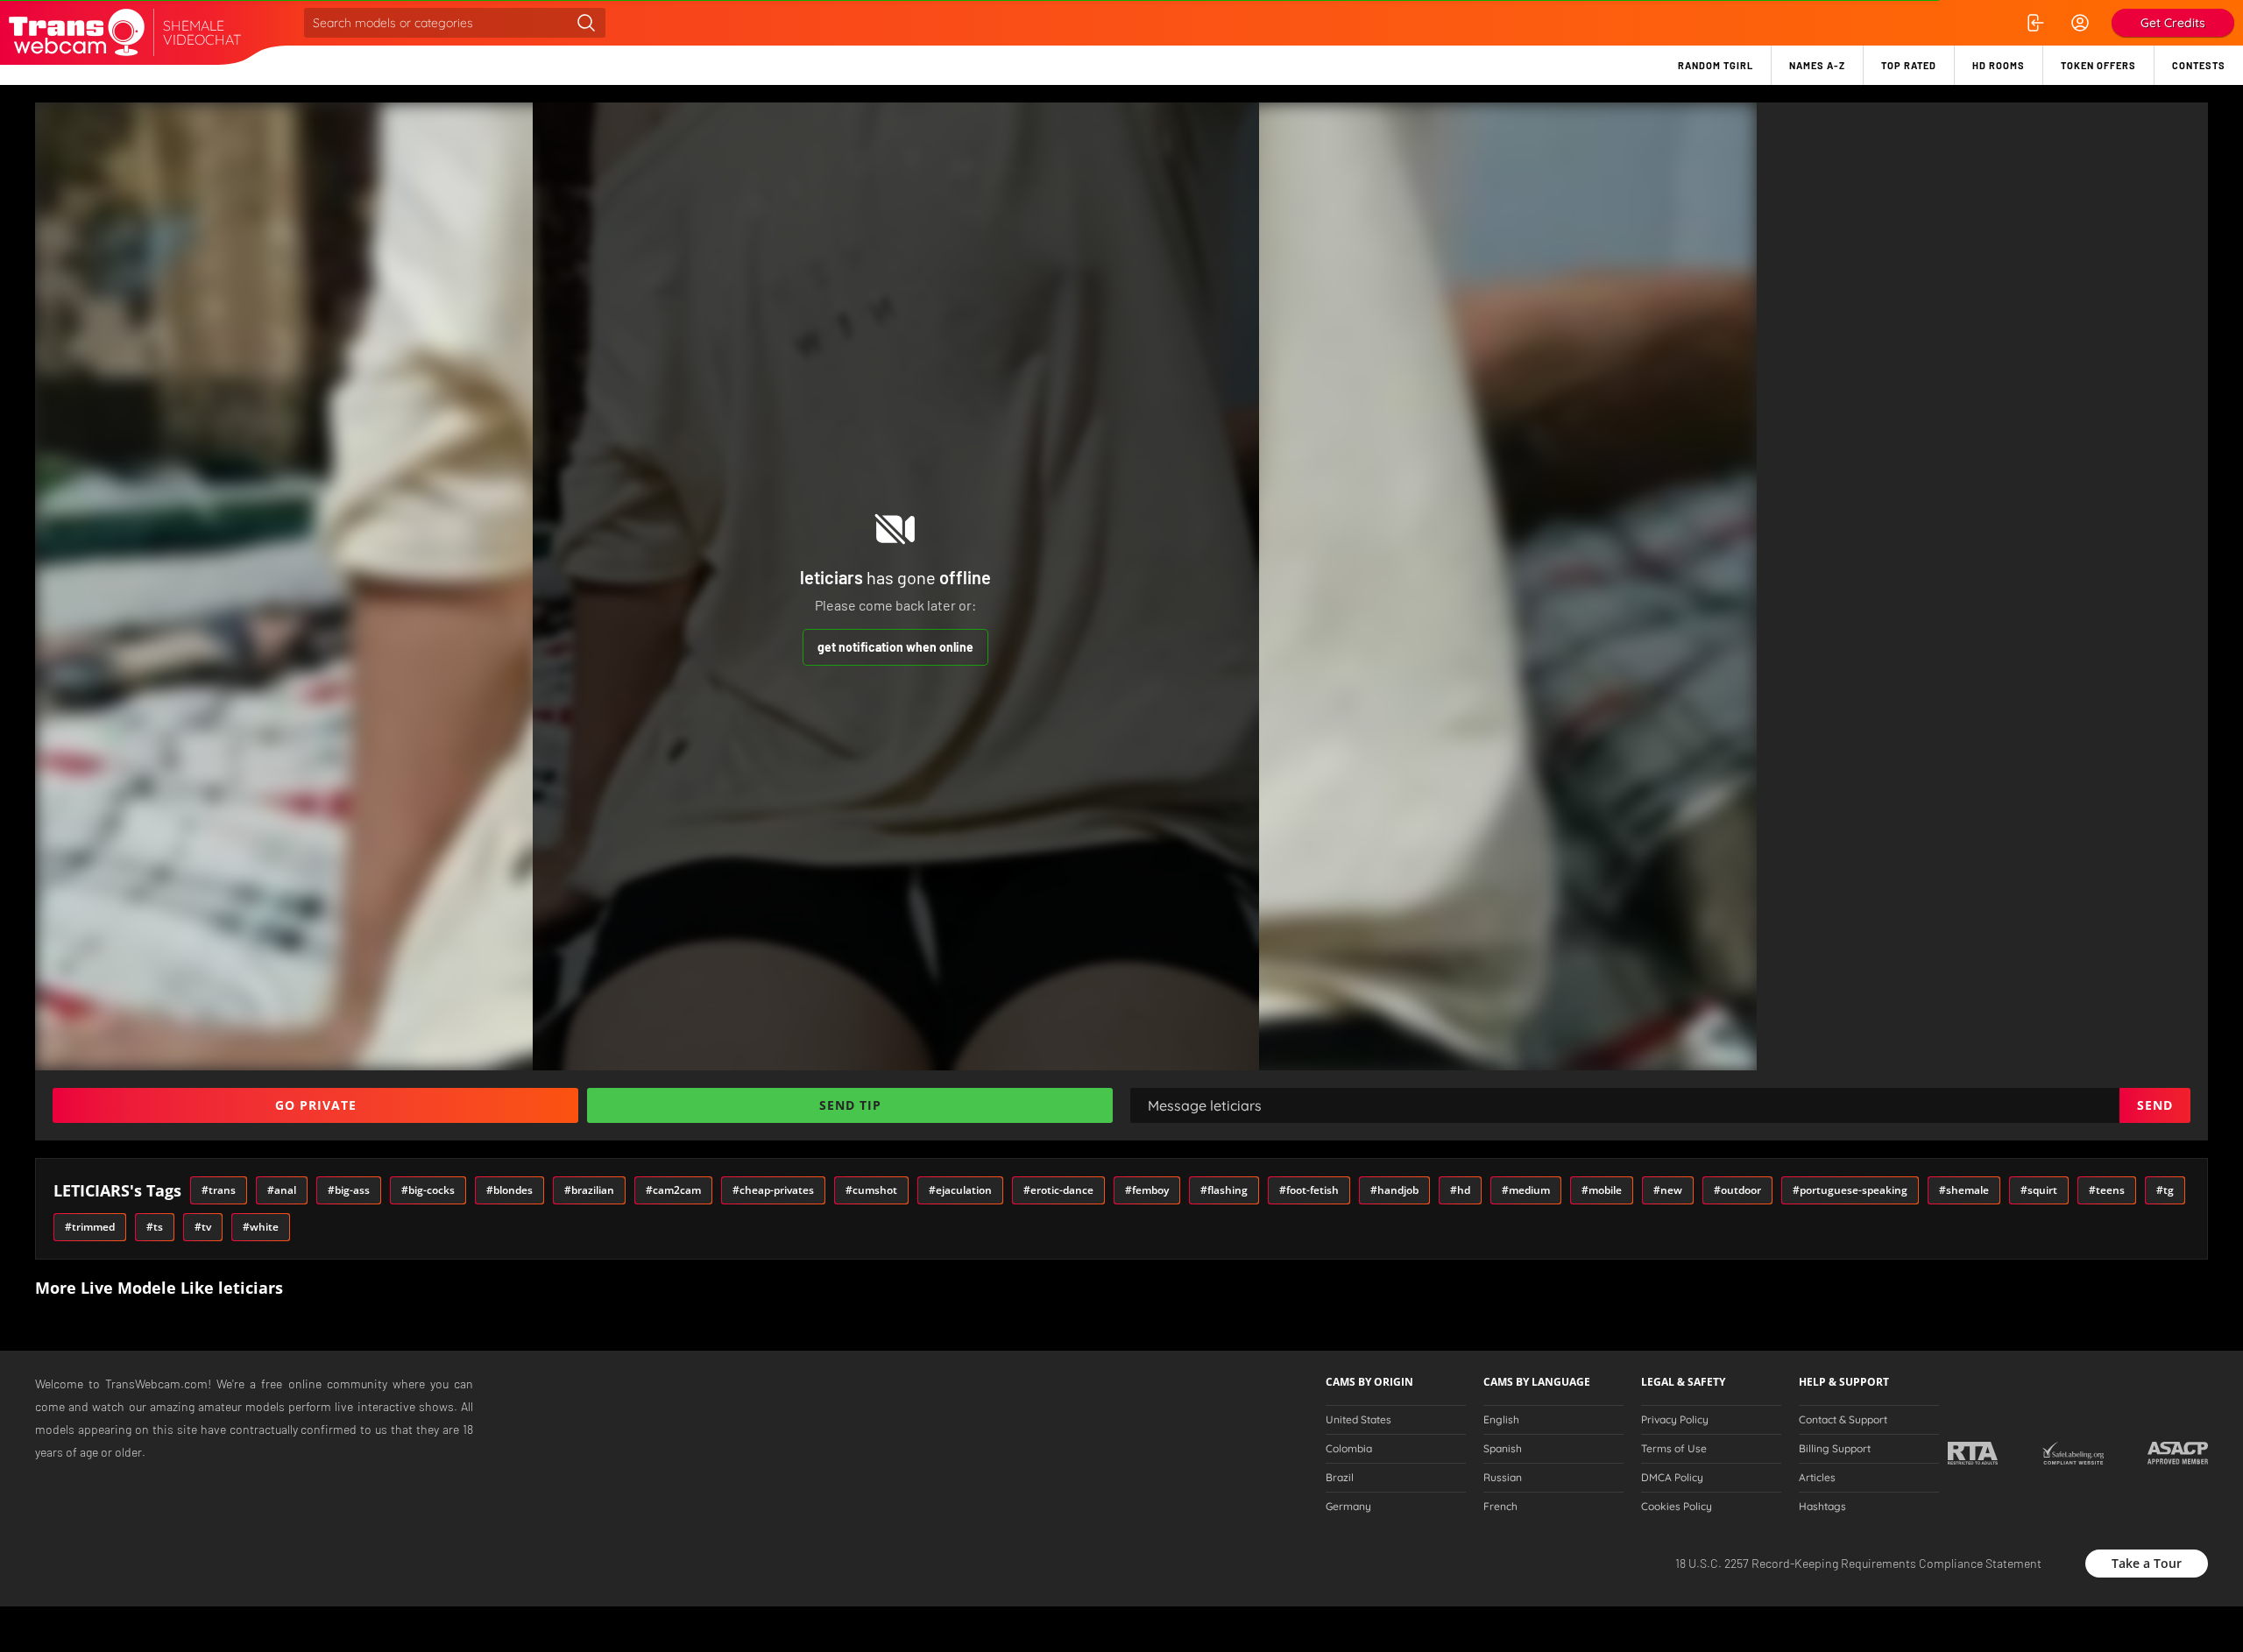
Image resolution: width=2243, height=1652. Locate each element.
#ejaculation (960, 1190)
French (1500, 1507)
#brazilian (589, 1190)
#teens (2107, 1190)
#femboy (1147, 1190)
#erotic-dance (1058, 1190)
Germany (1348, 1507)
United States (1359, 1420)
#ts (155, 1227)
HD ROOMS (1999, 65)
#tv (203, 1227)
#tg (2165, 1190)
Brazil (1340, 1478)
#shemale (1964, 1190)
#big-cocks (428, 1190)
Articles (1817, 1478)
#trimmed (90, 1227)
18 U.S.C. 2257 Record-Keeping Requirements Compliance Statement (1858, 1563)
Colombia (1349, 1449)
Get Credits (2173, 23)
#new (1668, 1190)
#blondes (509, 1190)
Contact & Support (1843, 1420)
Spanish (1503, 1449)
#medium (1526, 1190)
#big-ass (349, 1190)
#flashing (1224, 1190)
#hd (1460, 1190)
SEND (2155, 1105)
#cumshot (871, 1190)
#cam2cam (673, 1190)
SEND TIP (850, 1105)
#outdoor (1737, 1190)
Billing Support (1835, 1449)
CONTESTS (2199, 65)
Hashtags (1822, 1507)
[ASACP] (2178, 1453)
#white (261, 1227)
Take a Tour (2147, 1563)
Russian (1503, 1478)
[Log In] (2034, 23)
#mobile (1602, 1190)
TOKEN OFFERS (2098, 65)
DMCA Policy (1672, 1478)
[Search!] (586, 23)
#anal (282, 1190)
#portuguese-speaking (1850, 1190)
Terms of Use (1674, 1449)
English (1501, 1420)
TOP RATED (1909, 65)
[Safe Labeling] (2073, 1453)
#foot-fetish (1309, 1190)
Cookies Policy (1677, 1507)
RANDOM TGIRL (1716, 65)
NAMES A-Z (1817, 65)
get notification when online (895, 647)
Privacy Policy (1675, 1420)
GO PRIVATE (316, 1105)
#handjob (1394, 1190)
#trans (219, 1190)
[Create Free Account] (2080, 23)
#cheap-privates (773, 1190)
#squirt (2039, 1190)
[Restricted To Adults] (1973, 1453)
